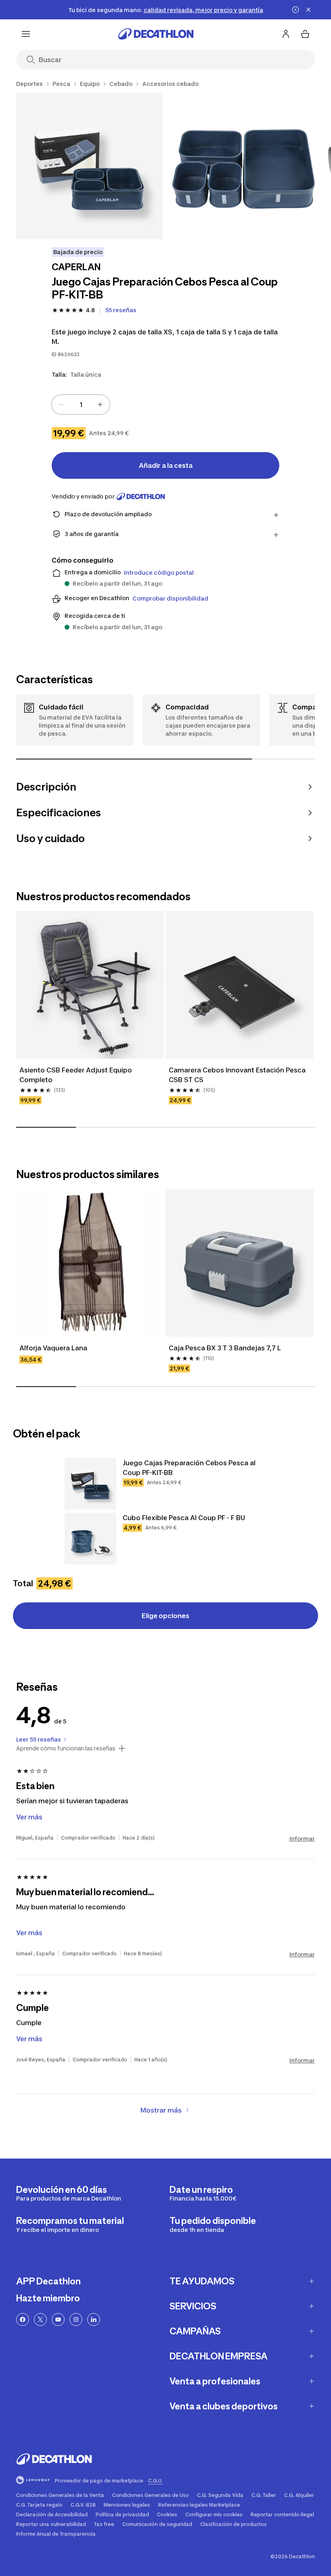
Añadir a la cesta (166, 465)
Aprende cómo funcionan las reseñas (66, 1748)
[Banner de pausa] (295, 10)
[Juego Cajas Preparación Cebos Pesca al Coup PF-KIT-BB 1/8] (89, 166)
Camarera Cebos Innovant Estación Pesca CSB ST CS (237, 1075)
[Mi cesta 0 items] (305, 34)
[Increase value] (100, 405)
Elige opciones (165, 1616)
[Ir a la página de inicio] (156, 34)
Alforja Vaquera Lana (53, 1348)
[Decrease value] (61, 405)
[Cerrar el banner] (308, 10)
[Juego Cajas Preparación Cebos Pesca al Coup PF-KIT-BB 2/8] (244, 166)
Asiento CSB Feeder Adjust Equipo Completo (76, 1075)
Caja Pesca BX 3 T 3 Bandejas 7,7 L (225, 1348)
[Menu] (26, 34)
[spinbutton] (81, 405)
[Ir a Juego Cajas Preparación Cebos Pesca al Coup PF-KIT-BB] (90, 1484)
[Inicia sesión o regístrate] (286, 34)
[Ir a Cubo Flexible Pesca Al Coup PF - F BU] (90, 1539)
